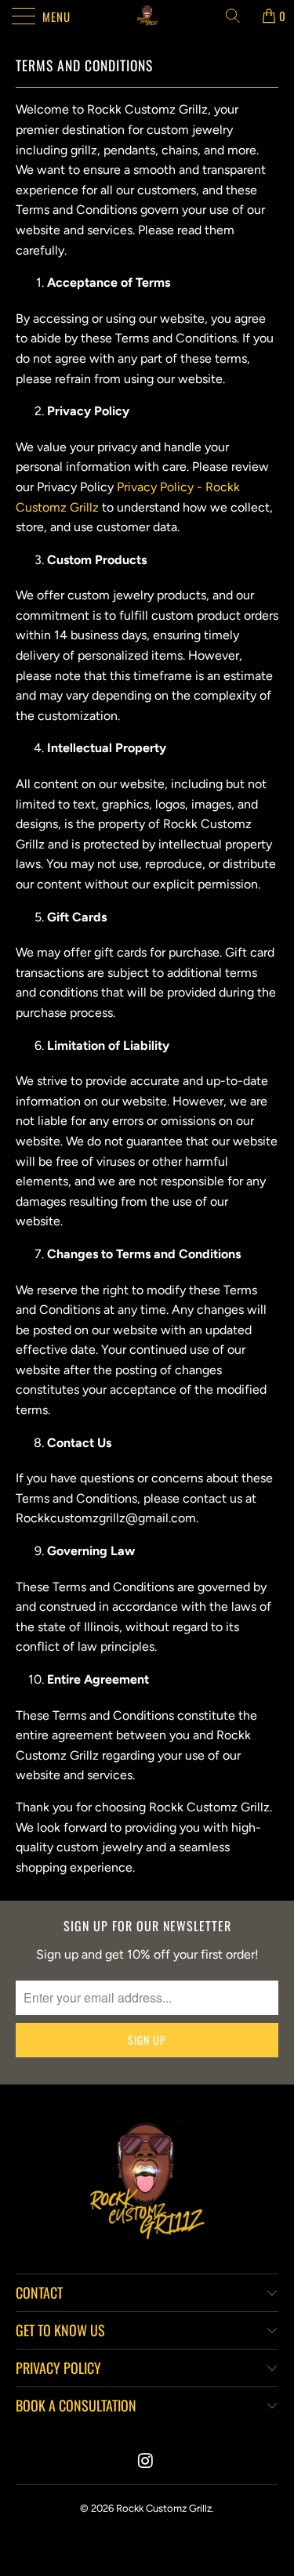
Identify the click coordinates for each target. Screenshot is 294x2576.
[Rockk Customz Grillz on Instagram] (147, 2462)
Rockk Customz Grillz (164, 2508)
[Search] (238, 16)
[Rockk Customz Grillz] (147, 16)
